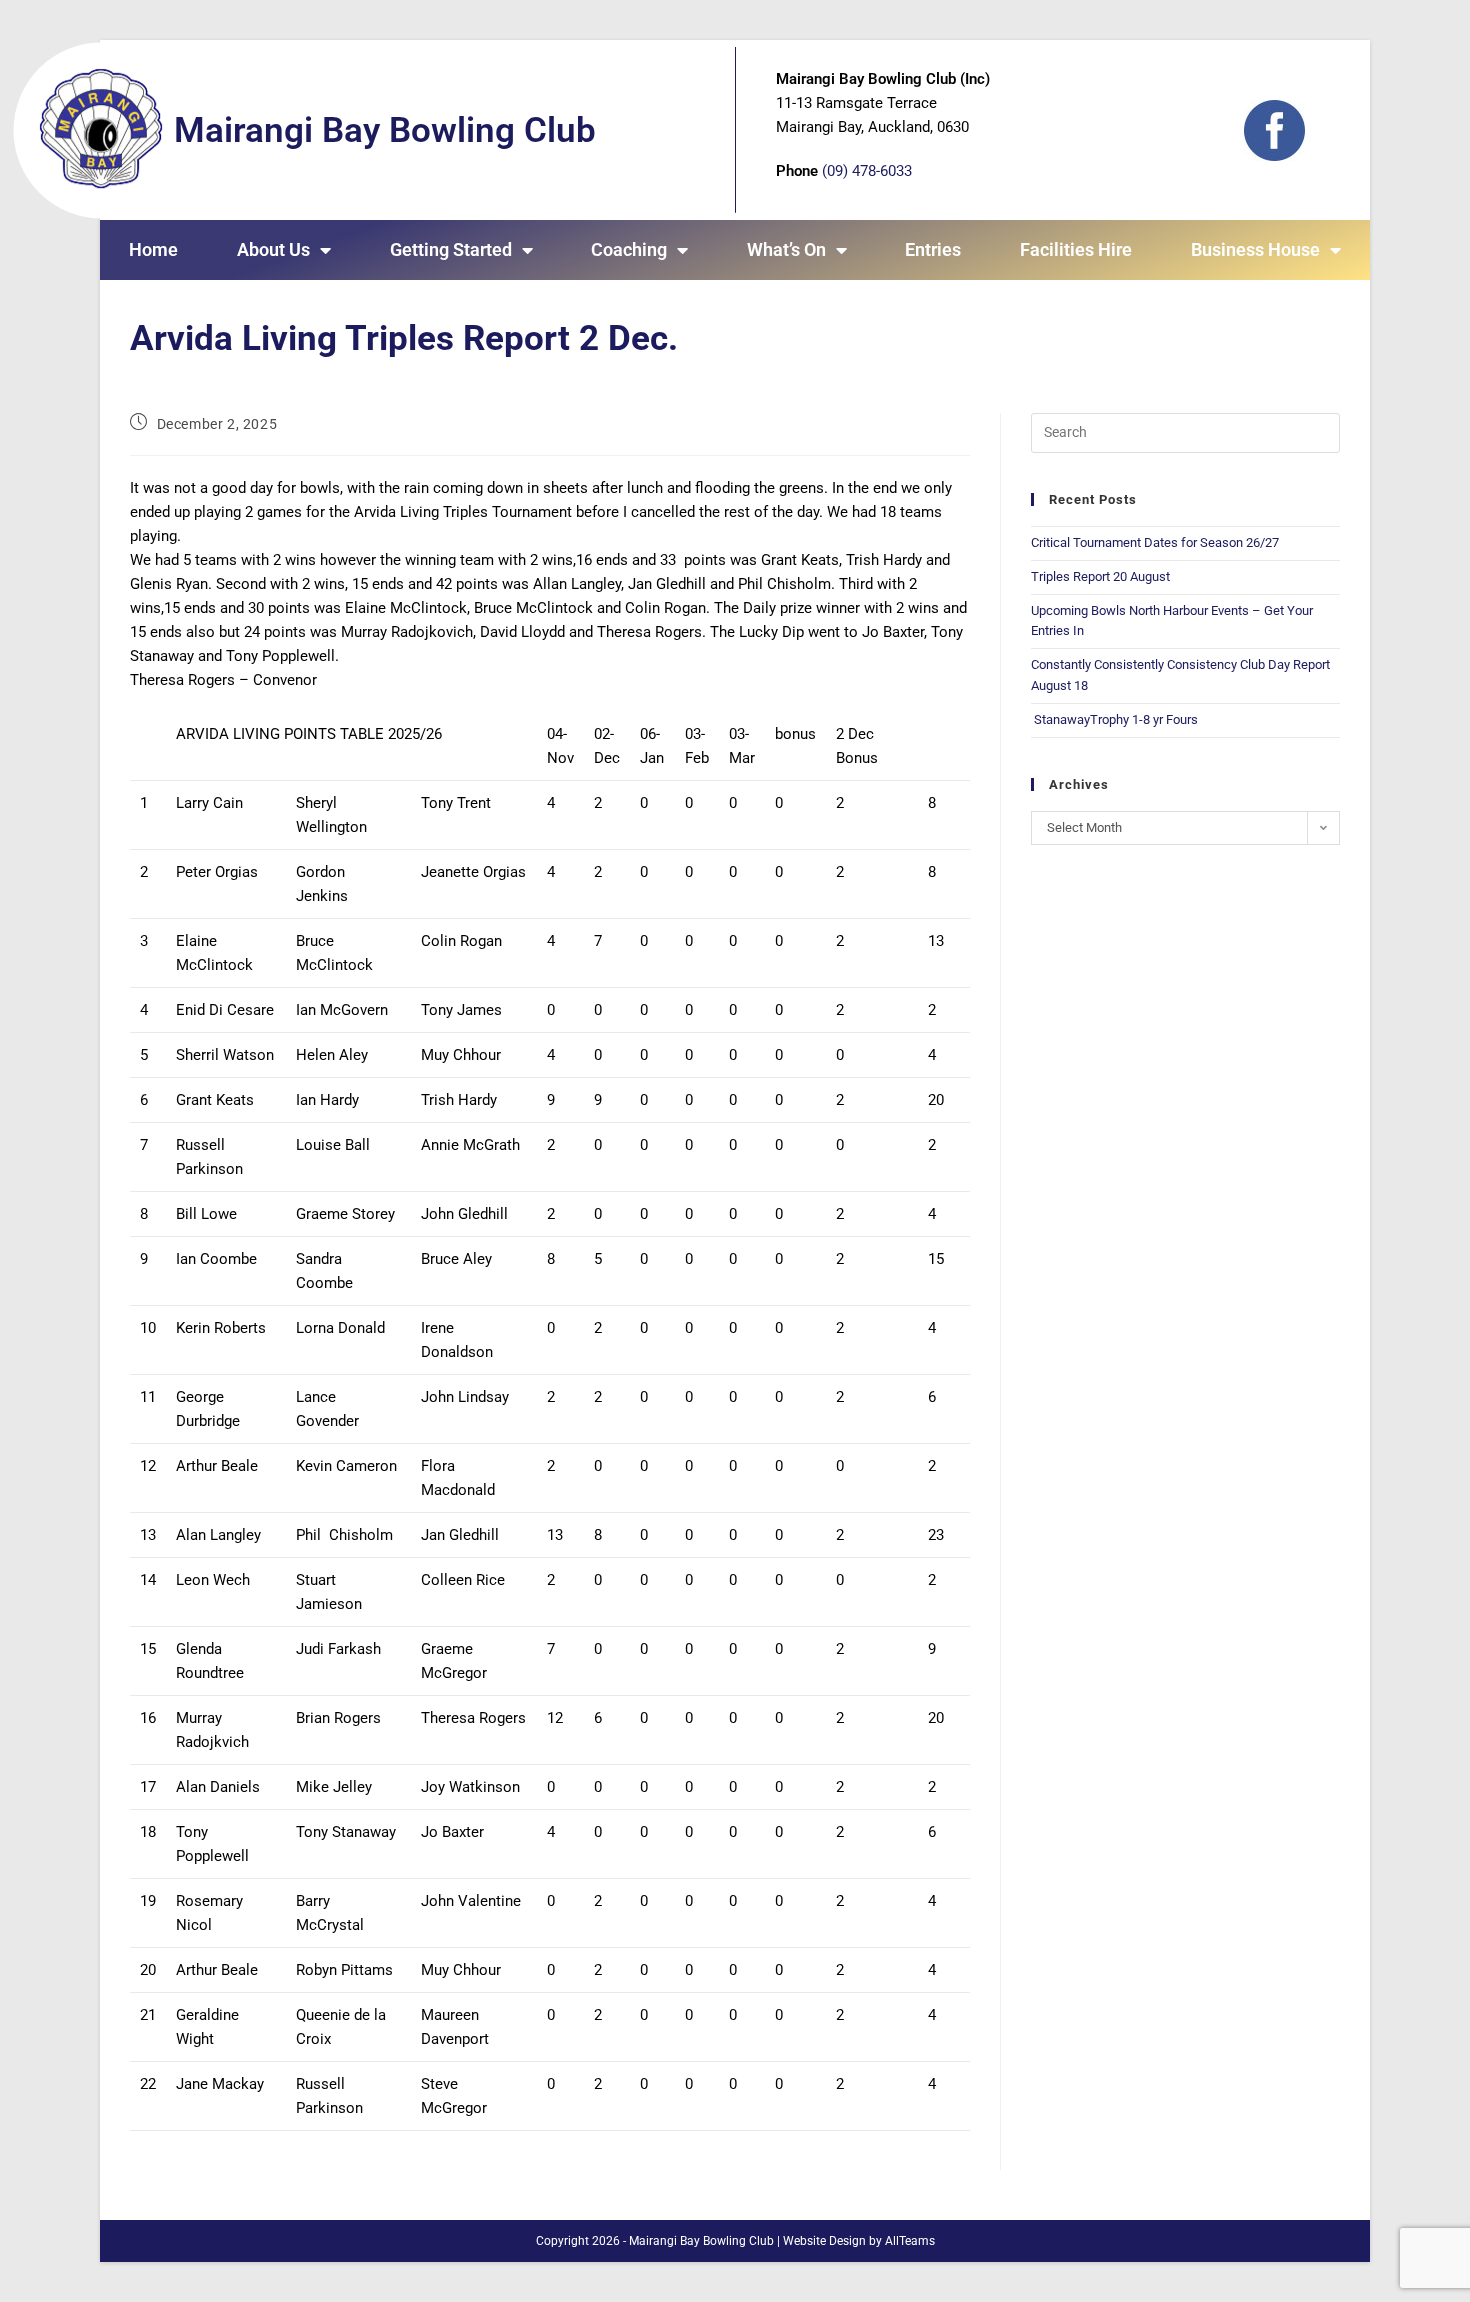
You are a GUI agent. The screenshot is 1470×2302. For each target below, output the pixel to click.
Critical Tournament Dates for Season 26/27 (1155, 542)
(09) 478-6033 (867, 171)
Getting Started (451, 249)
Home (153, 249)
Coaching (629, 249)
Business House (1255, 249)
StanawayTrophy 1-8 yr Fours (1114, 719)
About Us (273, 249)
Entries (933, 249)
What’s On (786, 249)
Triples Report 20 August (1100, 576)
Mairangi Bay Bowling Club (385, 130)
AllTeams (910, 2241)
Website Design (824, 2241)
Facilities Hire (1076, 249)
